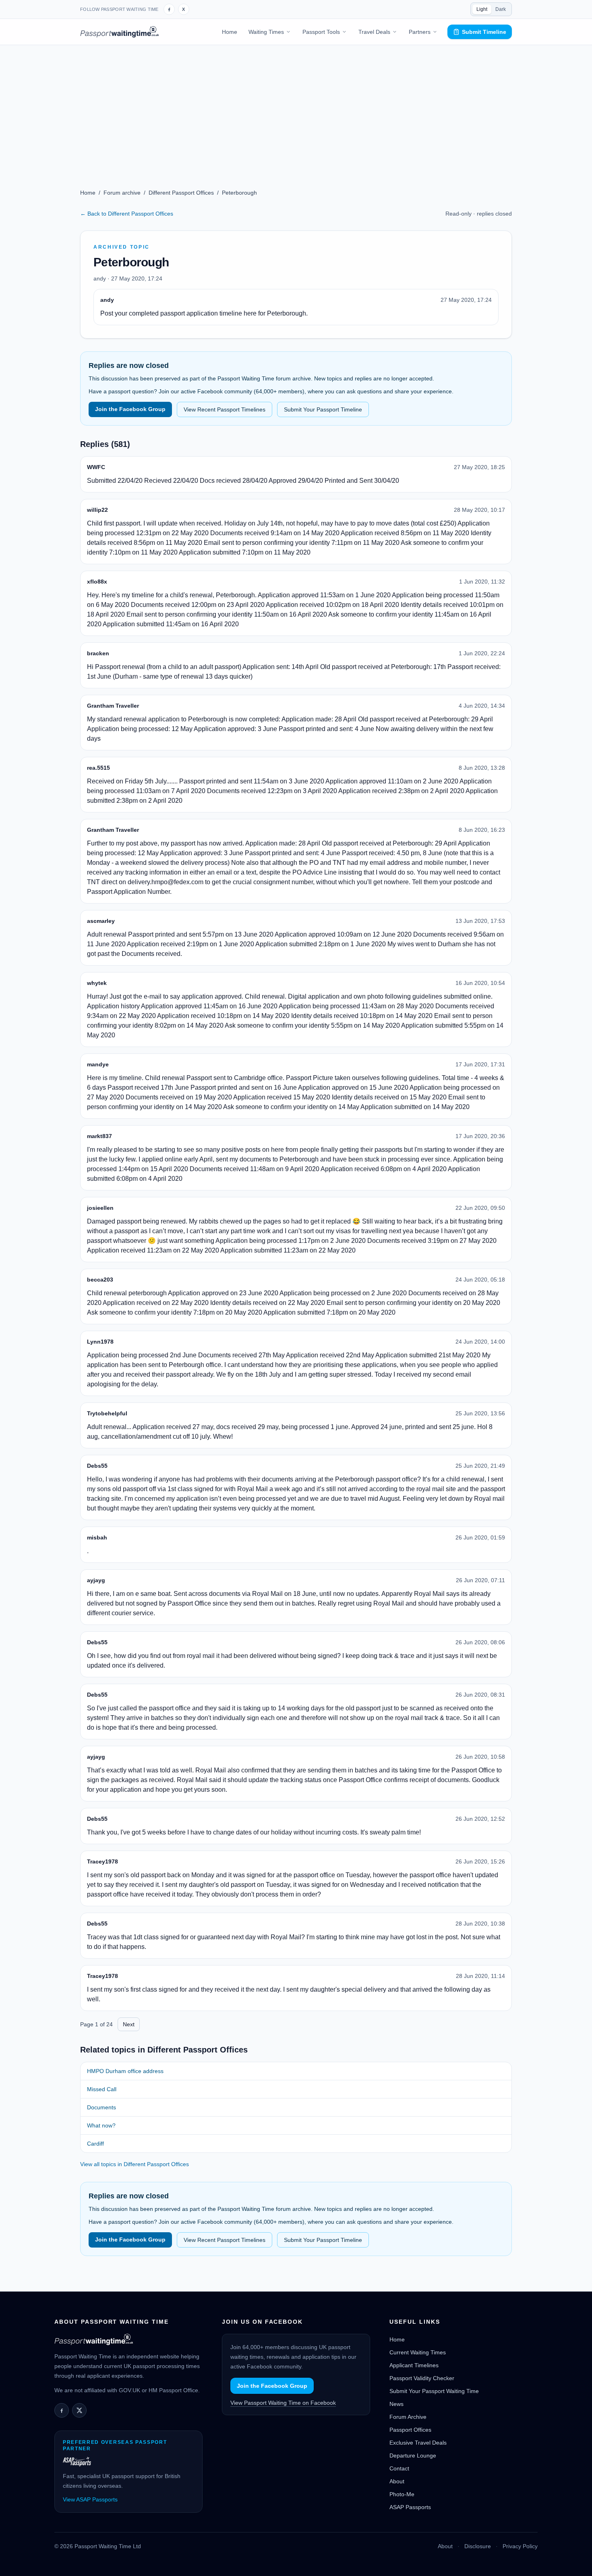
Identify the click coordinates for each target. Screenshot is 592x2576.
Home (230, 32)
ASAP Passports (410, 2507)
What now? (101, 2125)
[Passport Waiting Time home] (119, 32)
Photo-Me (402, 2494)
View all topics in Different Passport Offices (135, 2164)
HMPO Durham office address (125, 2071)
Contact (399, 2468)
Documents (101, 2107)
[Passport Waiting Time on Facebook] (169, 9)
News (396, 2404)
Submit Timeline (484, 32)
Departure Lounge (413, 2456)
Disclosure (478, 2546)
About (397, 2481)
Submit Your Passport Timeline (323, 409)
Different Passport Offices (181, 193)
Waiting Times (266, 32)
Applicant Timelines (414, 2365)
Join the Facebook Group (130, 409)
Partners (420, 32)
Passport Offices (410, 2430)
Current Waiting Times (418, 2352)
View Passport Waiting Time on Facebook (283, 2403)
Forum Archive (408, 2417)
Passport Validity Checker (422, 2378)
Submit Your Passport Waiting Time (434, 2391)
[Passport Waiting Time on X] (79, 2410)
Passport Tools (321, 32)
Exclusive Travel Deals (418, 2443)
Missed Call (102, 2089)
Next (129, 2024)
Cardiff (95, 2144)
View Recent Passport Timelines (225, 409)
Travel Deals (374, 32)
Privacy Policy (520, 2546)
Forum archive (122, 193)
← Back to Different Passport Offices (127, 214)
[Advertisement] (296, 106)
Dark (501, 9)
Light (482, 9)
